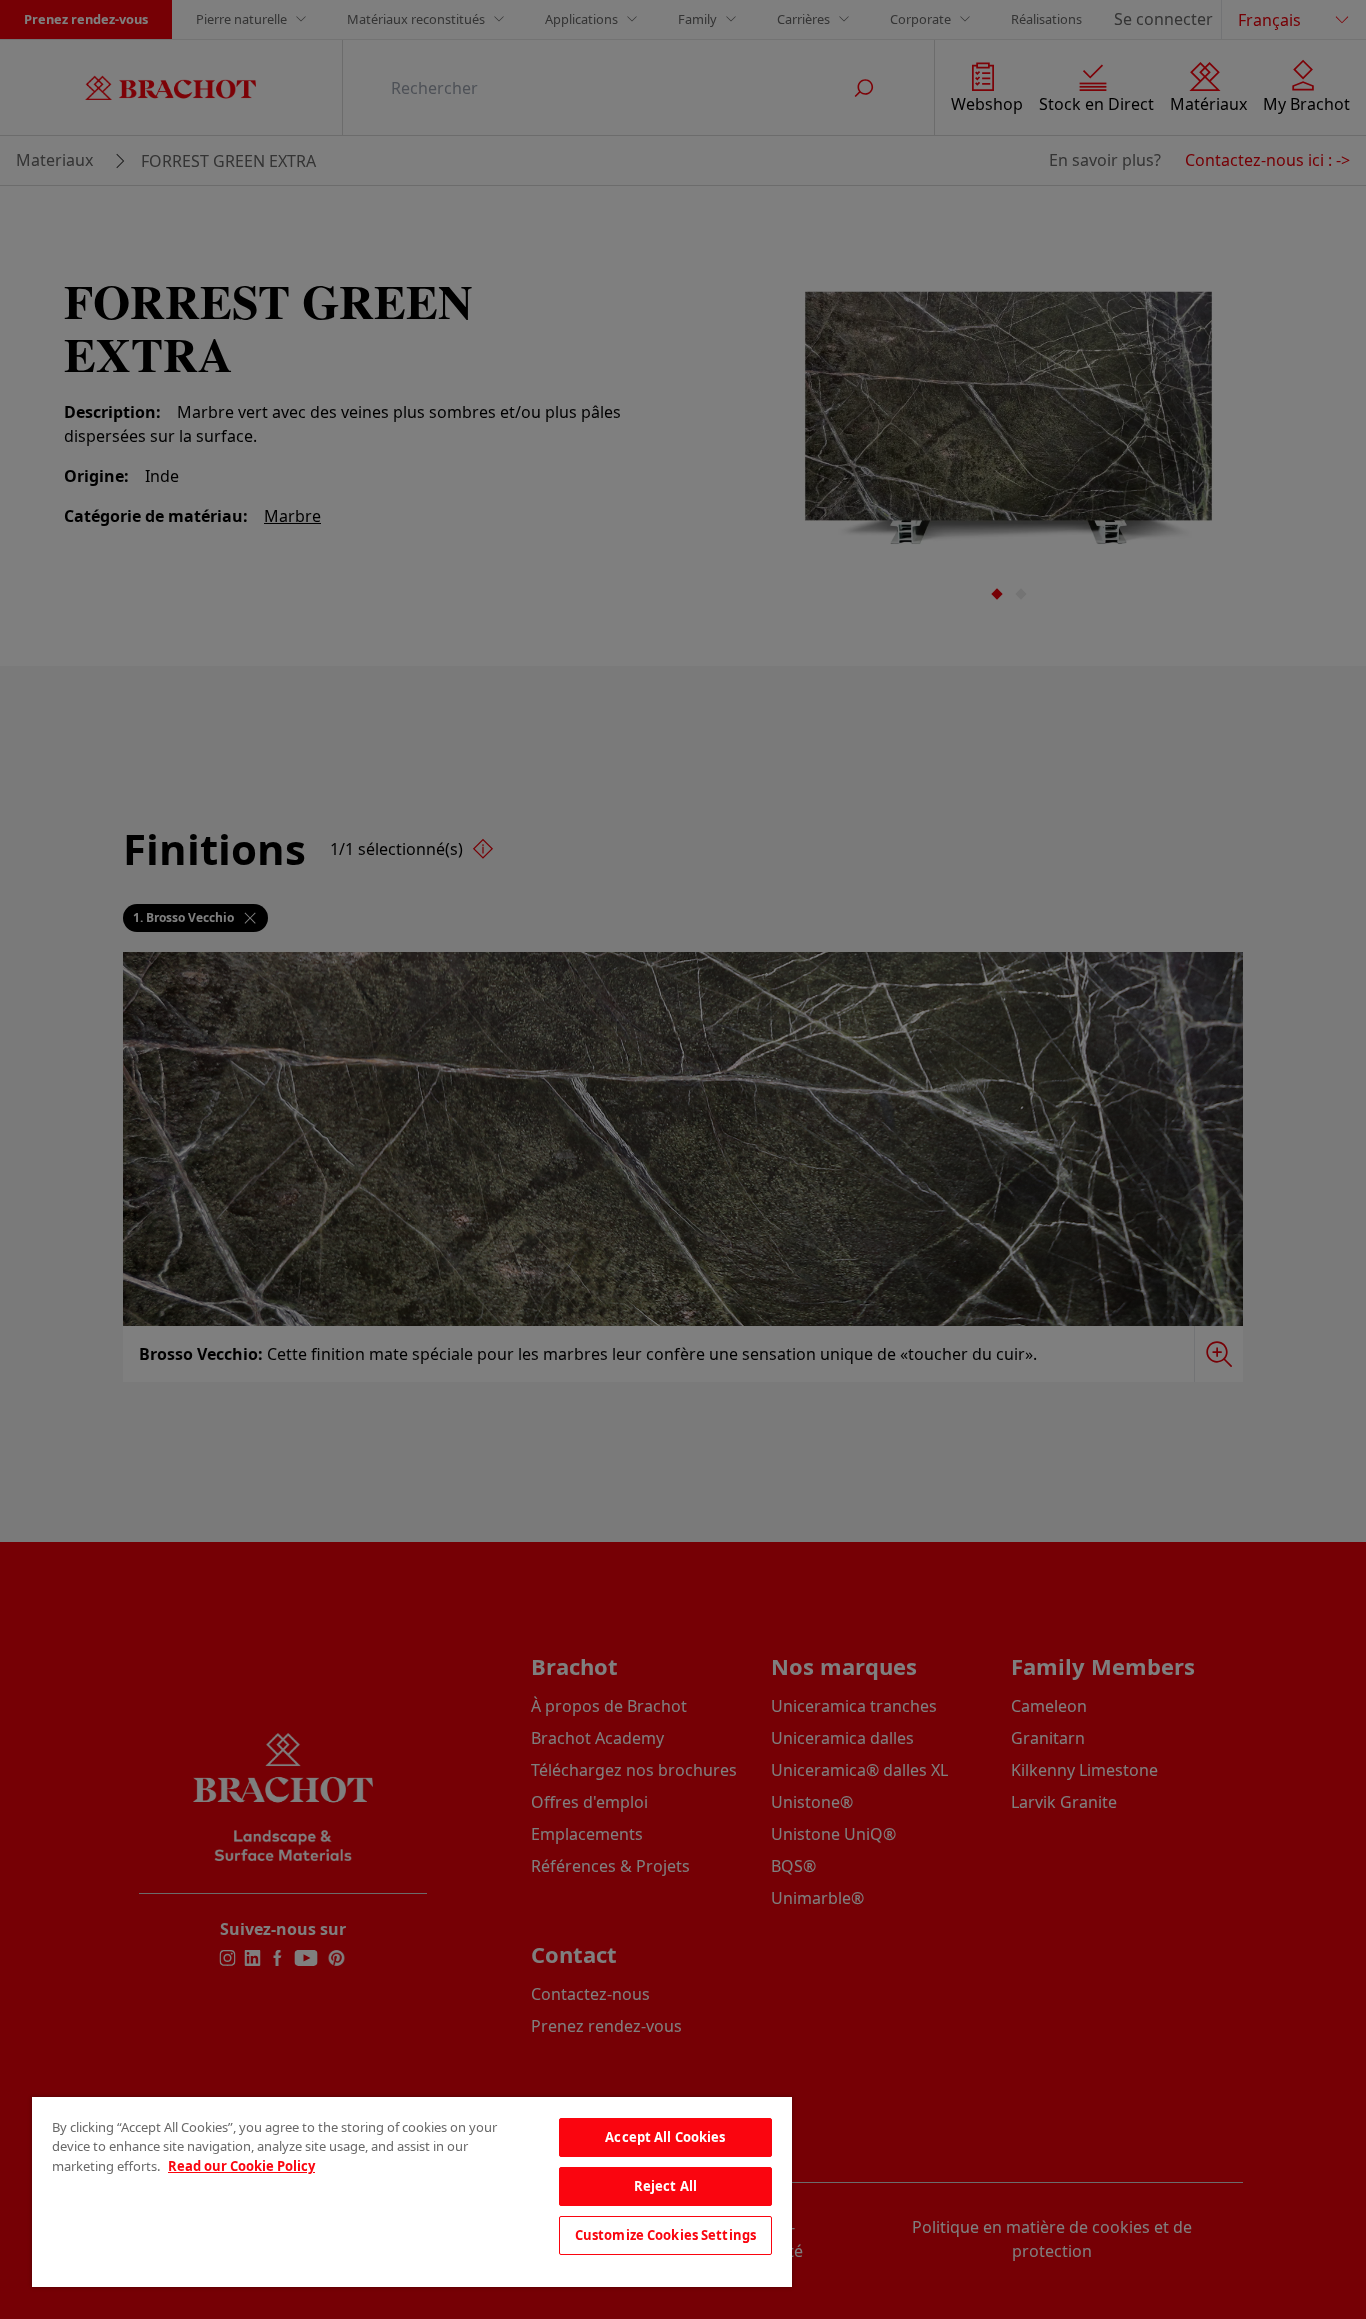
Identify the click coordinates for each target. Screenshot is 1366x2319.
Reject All (665, 2186)
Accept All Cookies (665, 2137)
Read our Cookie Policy (241, 2166)
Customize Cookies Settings (665, 2235)
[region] (412, 2192)
